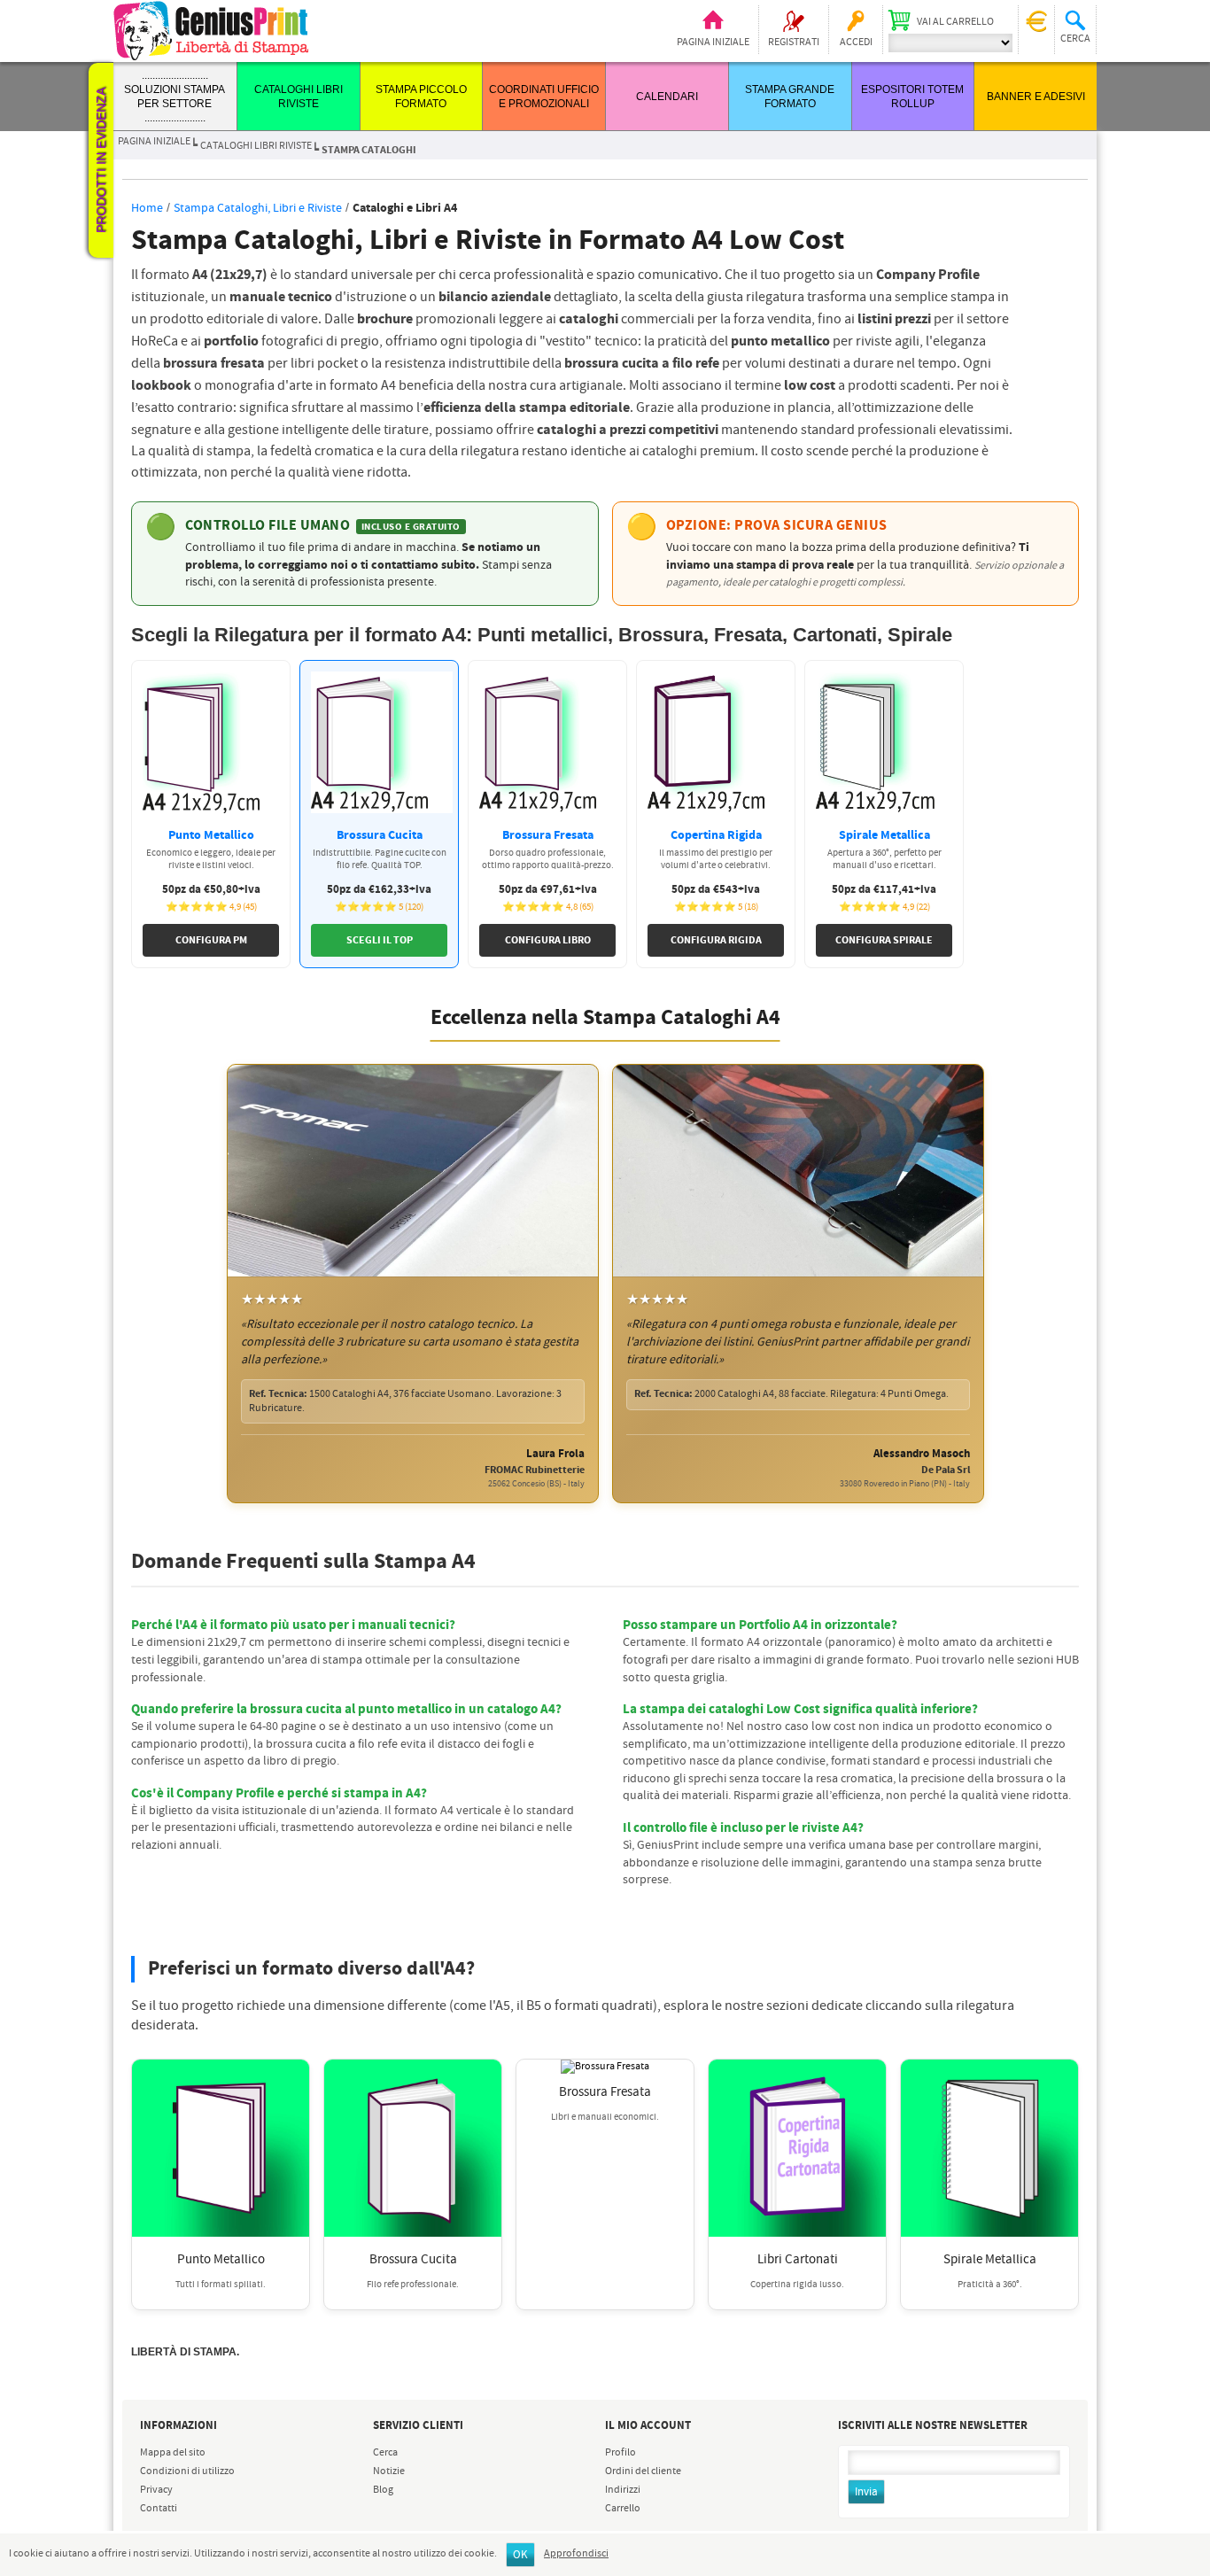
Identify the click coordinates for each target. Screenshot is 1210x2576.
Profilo (621, 2453)
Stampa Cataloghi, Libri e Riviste (258, 208)
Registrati (794, 43)
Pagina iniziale (713, 43)
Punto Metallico (221, 2260)
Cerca (385, 2453)
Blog (383, 2490)
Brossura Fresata (605, 2092)
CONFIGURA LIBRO (548, 940)
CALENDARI (667, 97)
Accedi (856, 43)
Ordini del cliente (643, 2471)
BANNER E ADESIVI (1036, 97)
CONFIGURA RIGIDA (716, 940)
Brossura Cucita (413, 2260)
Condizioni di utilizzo (187, 2471)
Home (147, 208)
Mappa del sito (173, 2453)
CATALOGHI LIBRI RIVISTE (256, 146)
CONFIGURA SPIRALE (884, 940)
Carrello (623, 2509)
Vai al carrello (955, 22)
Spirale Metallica (990, 2260)
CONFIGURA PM (211, 940)
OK (520, 2555)
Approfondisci (576, 2554)
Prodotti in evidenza (101, 160)
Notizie (389, 2471)
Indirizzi (623, 2490)
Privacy (156, 2490)
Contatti (159, 2509)
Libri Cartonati (798, 2260)
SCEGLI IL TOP (380, 940)
